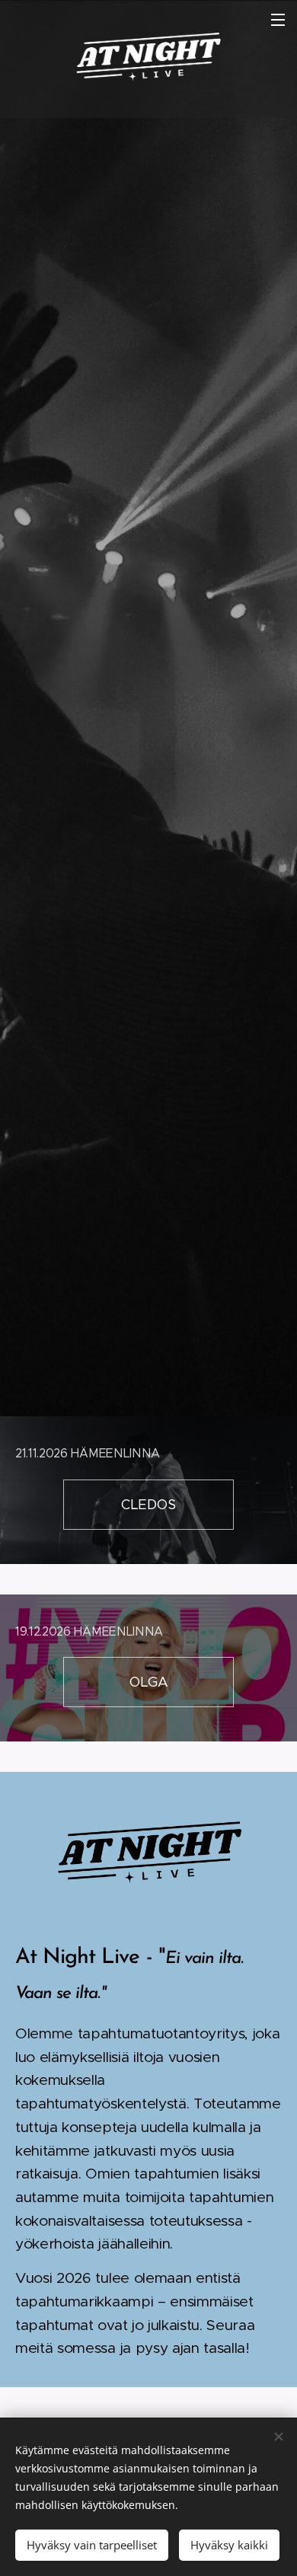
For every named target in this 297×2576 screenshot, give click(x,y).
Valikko (278, 19)
